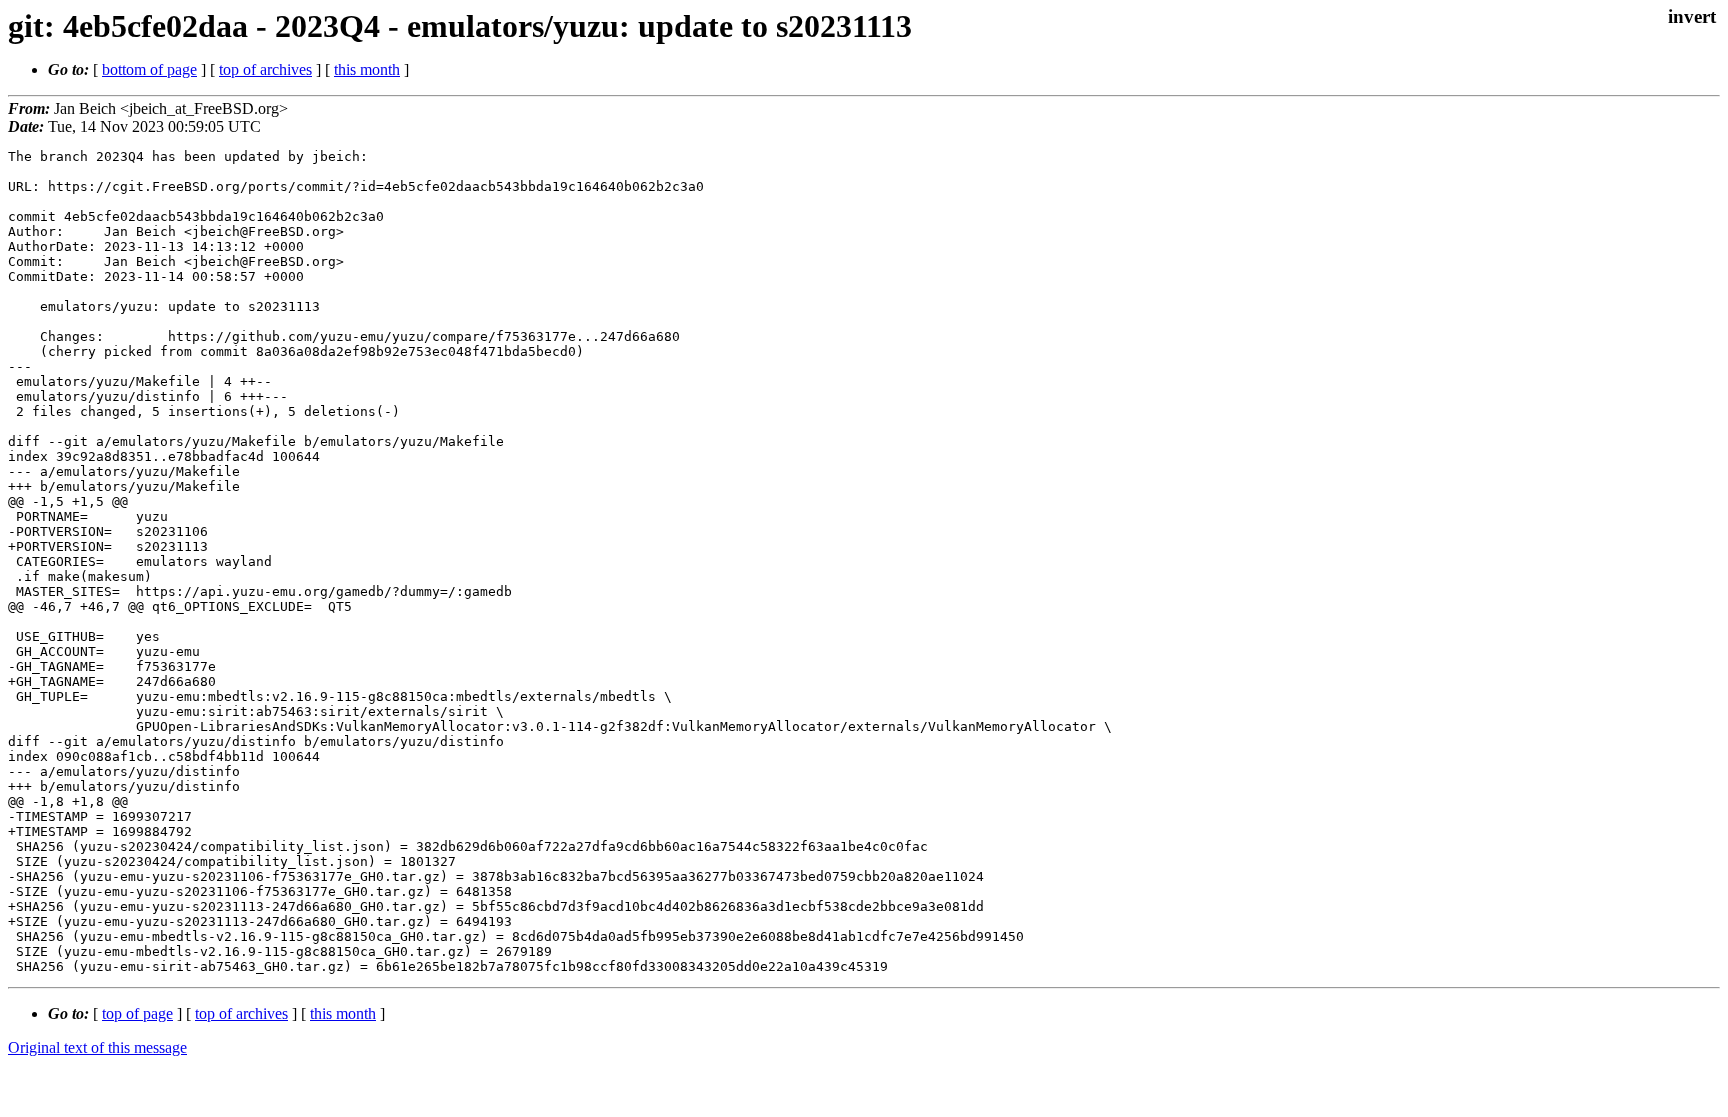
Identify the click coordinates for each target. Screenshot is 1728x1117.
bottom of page (149, 69)
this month (367, 69)
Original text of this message (97, 1047)
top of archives (265, 69)
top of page (137, 1013)
